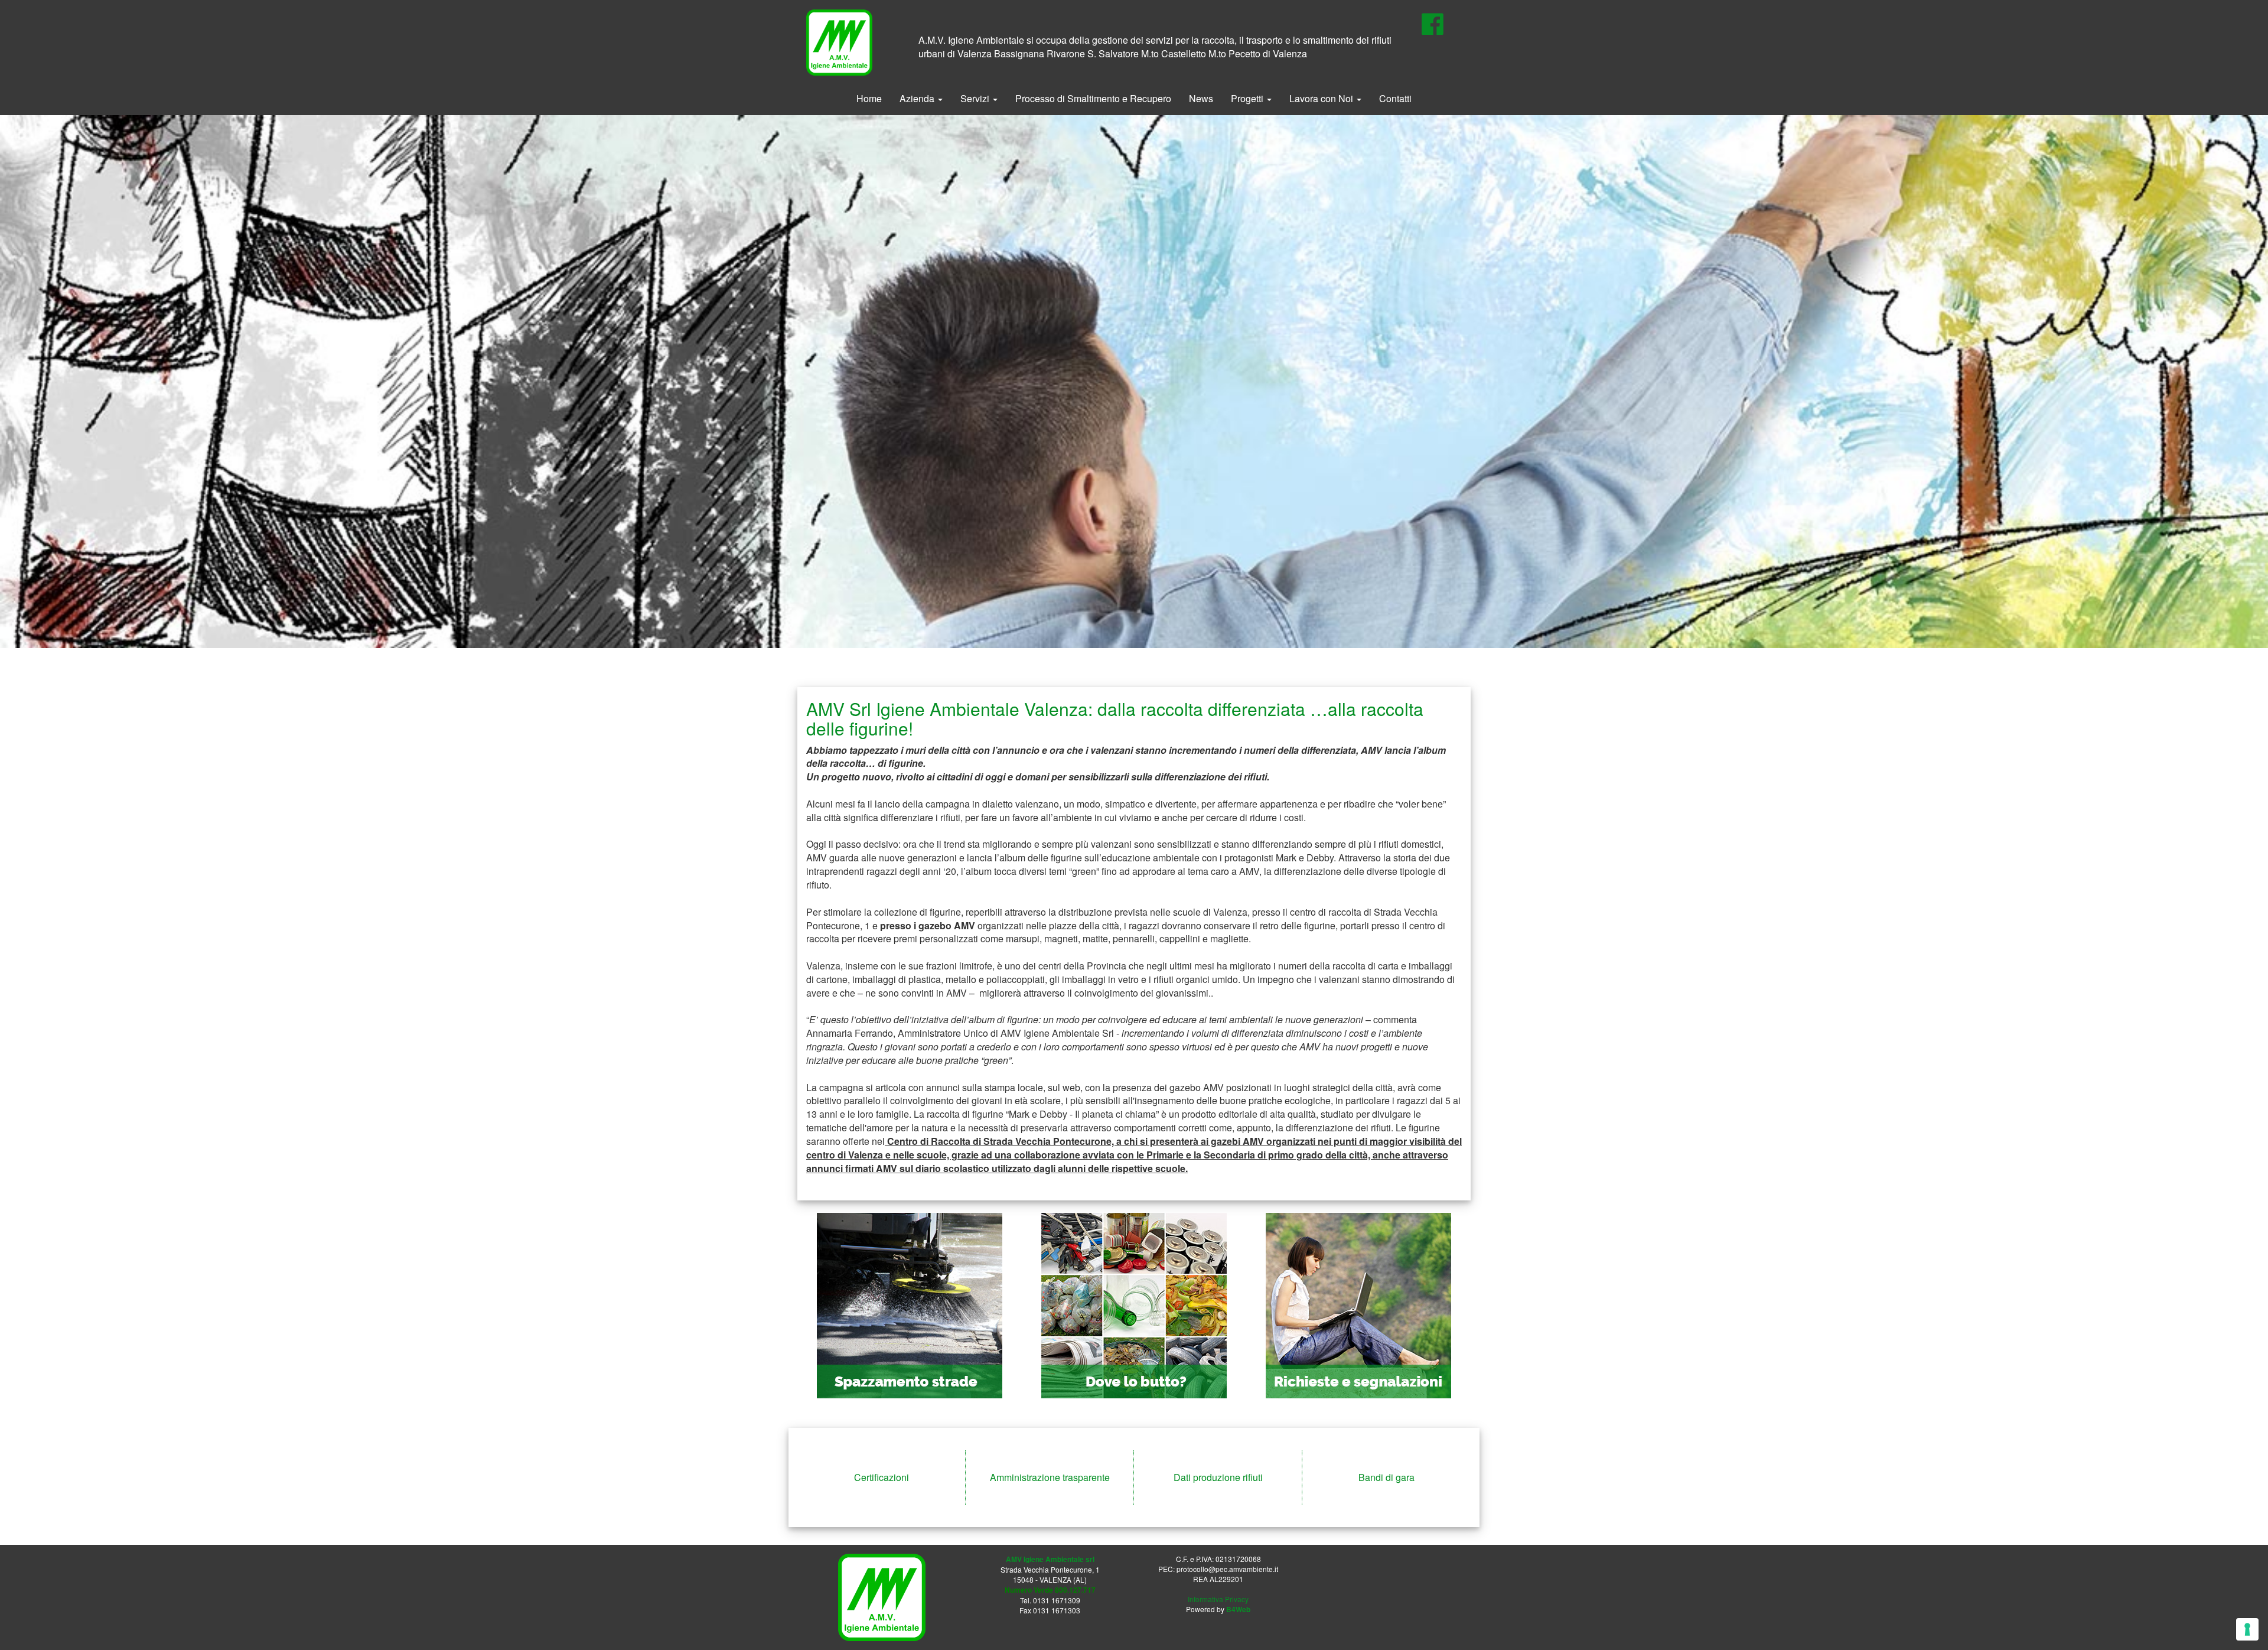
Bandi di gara (1386, 1477)
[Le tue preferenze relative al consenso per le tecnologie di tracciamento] (2247, 1629)
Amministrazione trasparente (1050, 1477)
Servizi (976, 98)
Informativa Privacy (1218, 1599)
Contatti (1395, 98)
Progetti (1248, 98)
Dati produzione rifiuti (1218, 1477)
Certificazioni (882, 1477)
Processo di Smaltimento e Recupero (1093, 98)
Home (869, 98)
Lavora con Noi (1322, 98)
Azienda (918, 98)
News (1201, 98)
